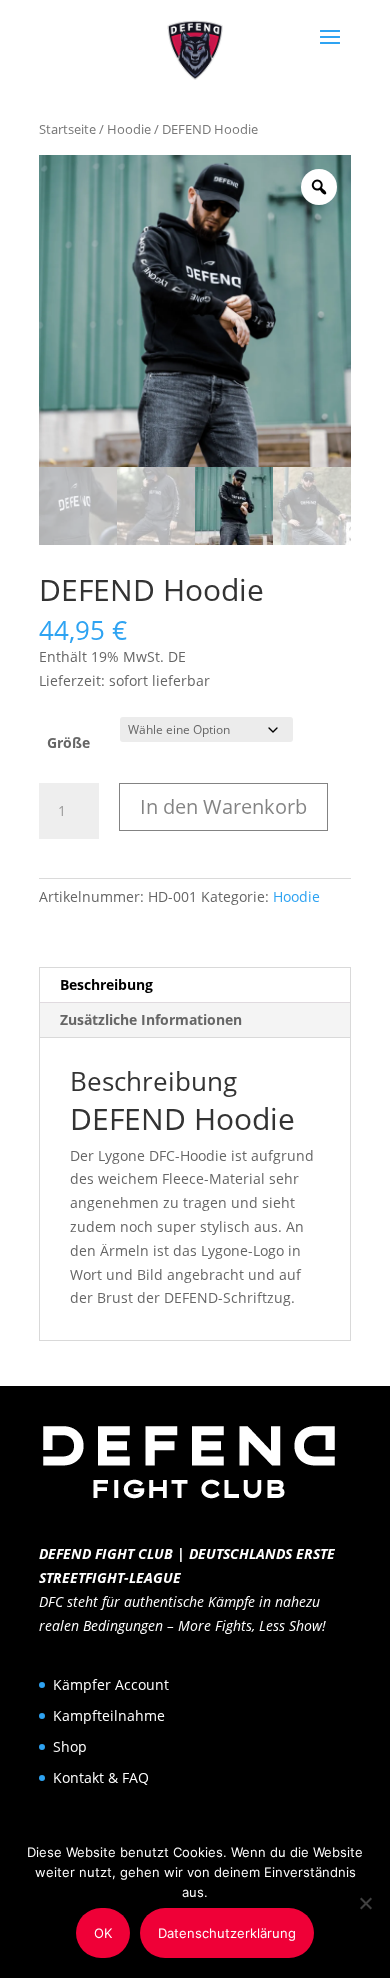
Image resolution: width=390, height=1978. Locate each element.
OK (103, 1933)
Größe (68, 742)
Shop (70, 1746)
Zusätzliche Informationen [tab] (151, 1019)
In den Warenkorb (223, 806)
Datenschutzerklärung (227, 1933)
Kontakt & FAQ (101, 1777)
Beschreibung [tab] (106, 984)
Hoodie (129, 129)
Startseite (67, 129)
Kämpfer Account (111, 1684)
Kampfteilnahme (109, 1715)
